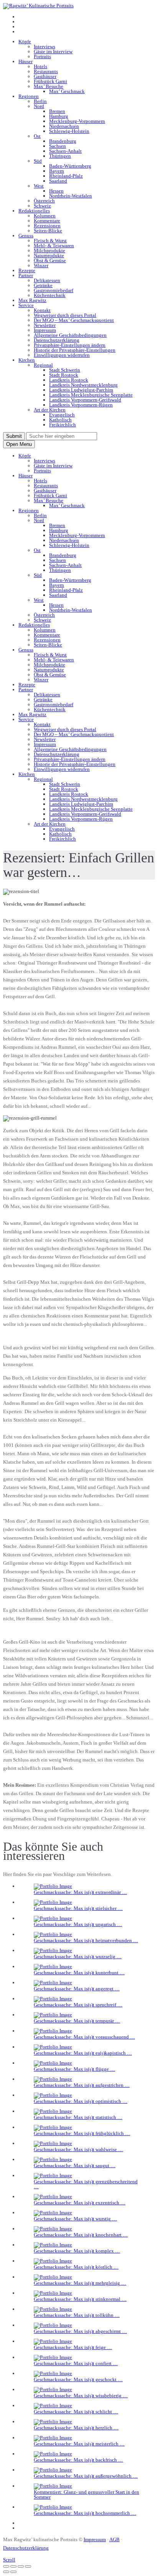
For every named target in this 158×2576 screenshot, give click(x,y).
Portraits (42, 56)
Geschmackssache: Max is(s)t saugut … (75, 2165)
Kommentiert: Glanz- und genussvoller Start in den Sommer (86, 2494)
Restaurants (46, 71)
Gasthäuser (45, 76)
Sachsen (58, 146)
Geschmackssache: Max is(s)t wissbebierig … (81, 2396)
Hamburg (59, 116)
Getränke (43, 285)
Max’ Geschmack (67, 91)
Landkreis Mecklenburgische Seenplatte (91, 395)
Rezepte (27, 270)
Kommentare (47, 221)
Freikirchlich (63, 425)
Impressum (45, 330)
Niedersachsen (64, 126)
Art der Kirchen (50, 410)
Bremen (57, 111)
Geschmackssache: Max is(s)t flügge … (74, 2069)
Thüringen (60, 156)
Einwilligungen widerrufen (62, 355)
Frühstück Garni (50, 81)
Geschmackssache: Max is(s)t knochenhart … (81, 2235)
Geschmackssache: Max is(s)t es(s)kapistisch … (83, 2053)
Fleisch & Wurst (50, 241)
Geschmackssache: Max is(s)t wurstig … (75, 2219)
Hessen (56, 191)
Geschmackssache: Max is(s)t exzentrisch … (80, 2203)
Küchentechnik (50, 295)
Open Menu (19, 444)
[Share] (13, 2566)
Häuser (26, 61)
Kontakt (42, 310)
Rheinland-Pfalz (66, 176)
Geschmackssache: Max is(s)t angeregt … (77, 1989)
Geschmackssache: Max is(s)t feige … (73, 2347)
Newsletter (45, 325)
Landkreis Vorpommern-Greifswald (85, 400)
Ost (37, 136)
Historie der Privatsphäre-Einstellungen (75, 350)
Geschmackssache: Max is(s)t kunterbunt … (79, 1973)
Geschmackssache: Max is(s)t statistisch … (78, 2117)
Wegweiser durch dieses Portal (65, 315)
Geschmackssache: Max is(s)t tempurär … (77, 2021)
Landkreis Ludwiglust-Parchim (81, 390)
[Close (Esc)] (6, 2566)
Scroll (9, 2560)
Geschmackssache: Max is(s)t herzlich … (76, 2428)
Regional (43, 365)
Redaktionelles (34, 211)
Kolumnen (45, 216)
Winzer (41, 265)
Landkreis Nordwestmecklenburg (83, 385)
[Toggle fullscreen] (21, 2566)
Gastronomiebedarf (53, 290)
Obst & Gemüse (50, 260)
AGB (114, 2539)
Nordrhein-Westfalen (71, 196)
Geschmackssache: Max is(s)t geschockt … (78, 2379)
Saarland (58, 181)
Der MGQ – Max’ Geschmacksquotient (74, 320)
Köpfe (25, 42)
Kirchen (27, 360)
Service (26, 305)
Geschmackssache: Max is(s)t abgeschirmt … (80, 2331)
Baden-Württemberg (70, 166)
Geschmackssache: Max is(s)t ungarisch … (78, 1924)
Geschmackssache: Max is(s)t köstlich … (76, 2267)
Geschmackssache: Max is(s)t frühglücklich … (82, 2133)
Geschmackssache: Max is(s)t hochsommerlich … (85, 2513)
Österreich (44, 201)
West (39, 186)
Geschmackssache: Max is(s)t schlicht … (76, 2412)
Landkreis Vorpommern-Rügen (81, 405)
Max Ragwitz (32, 300)
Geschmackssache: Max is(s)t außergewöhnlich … (86, 2476)
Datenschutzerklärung (57, 340)
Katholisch (60, 420)
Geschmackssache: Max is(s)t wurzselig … (78, 1956)
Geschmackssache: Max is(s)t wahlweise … (78, 2149)
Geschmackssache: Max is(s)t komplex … (77, 2251)
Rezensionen (47, 226)
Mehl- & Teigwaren (54, 246)
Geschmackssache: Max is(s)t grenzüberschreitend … (86, 2184)
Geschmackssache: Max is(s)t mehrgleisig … (80, 2283)
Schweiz (42, 206)
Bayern (57, 171)
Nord (39, 106)
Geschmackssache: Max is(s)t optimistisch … (81, 2101)
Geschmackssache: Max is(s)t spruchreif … (78, 2005)
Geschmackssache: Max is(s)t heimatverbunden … (86, 1940)
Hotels (40, 66)
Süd (38, 161)
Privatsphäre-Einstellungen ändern (70, 345)
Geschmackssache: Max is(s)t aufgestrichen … (82, 2085)
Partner (26, 275)
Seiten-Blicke (48, 231)
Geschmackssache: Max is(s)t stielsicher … (78, 1908)
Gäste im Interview (53, 51)
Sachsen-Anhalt (65, 151)
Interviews (44, 47)
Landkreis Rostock (69, 380)
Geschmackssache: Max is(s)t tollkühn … (77, 2315)
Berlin (40, 101)
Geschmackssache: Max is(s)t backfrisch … (78, 2460)
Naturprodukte (49, 255)
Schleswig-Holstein (69, 131)
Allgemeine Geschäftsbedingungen (70, 335)
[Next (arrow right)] (13, 2572)
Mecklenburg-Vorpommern (77, 121)
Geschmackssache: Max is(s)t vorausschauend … (84, 2037)
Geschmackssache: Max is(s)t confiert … (76, 2363)
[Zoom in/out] (28, 2566)
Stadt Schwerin (65, 370)
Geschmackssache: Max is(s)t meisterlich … (79, 2444)
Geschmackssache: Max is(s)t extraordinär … (80, 1892)
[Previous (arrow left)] (6, 2572)
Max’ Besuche (49, 86)
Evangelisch (62, 415)
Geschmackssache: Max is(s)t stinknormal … (80, 2299)
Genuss (26, 236)
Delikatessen (47, 280)
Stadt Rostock (64, 375)
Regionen (29, 96)
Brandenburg (63, 141)
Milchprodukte (49, 251)
